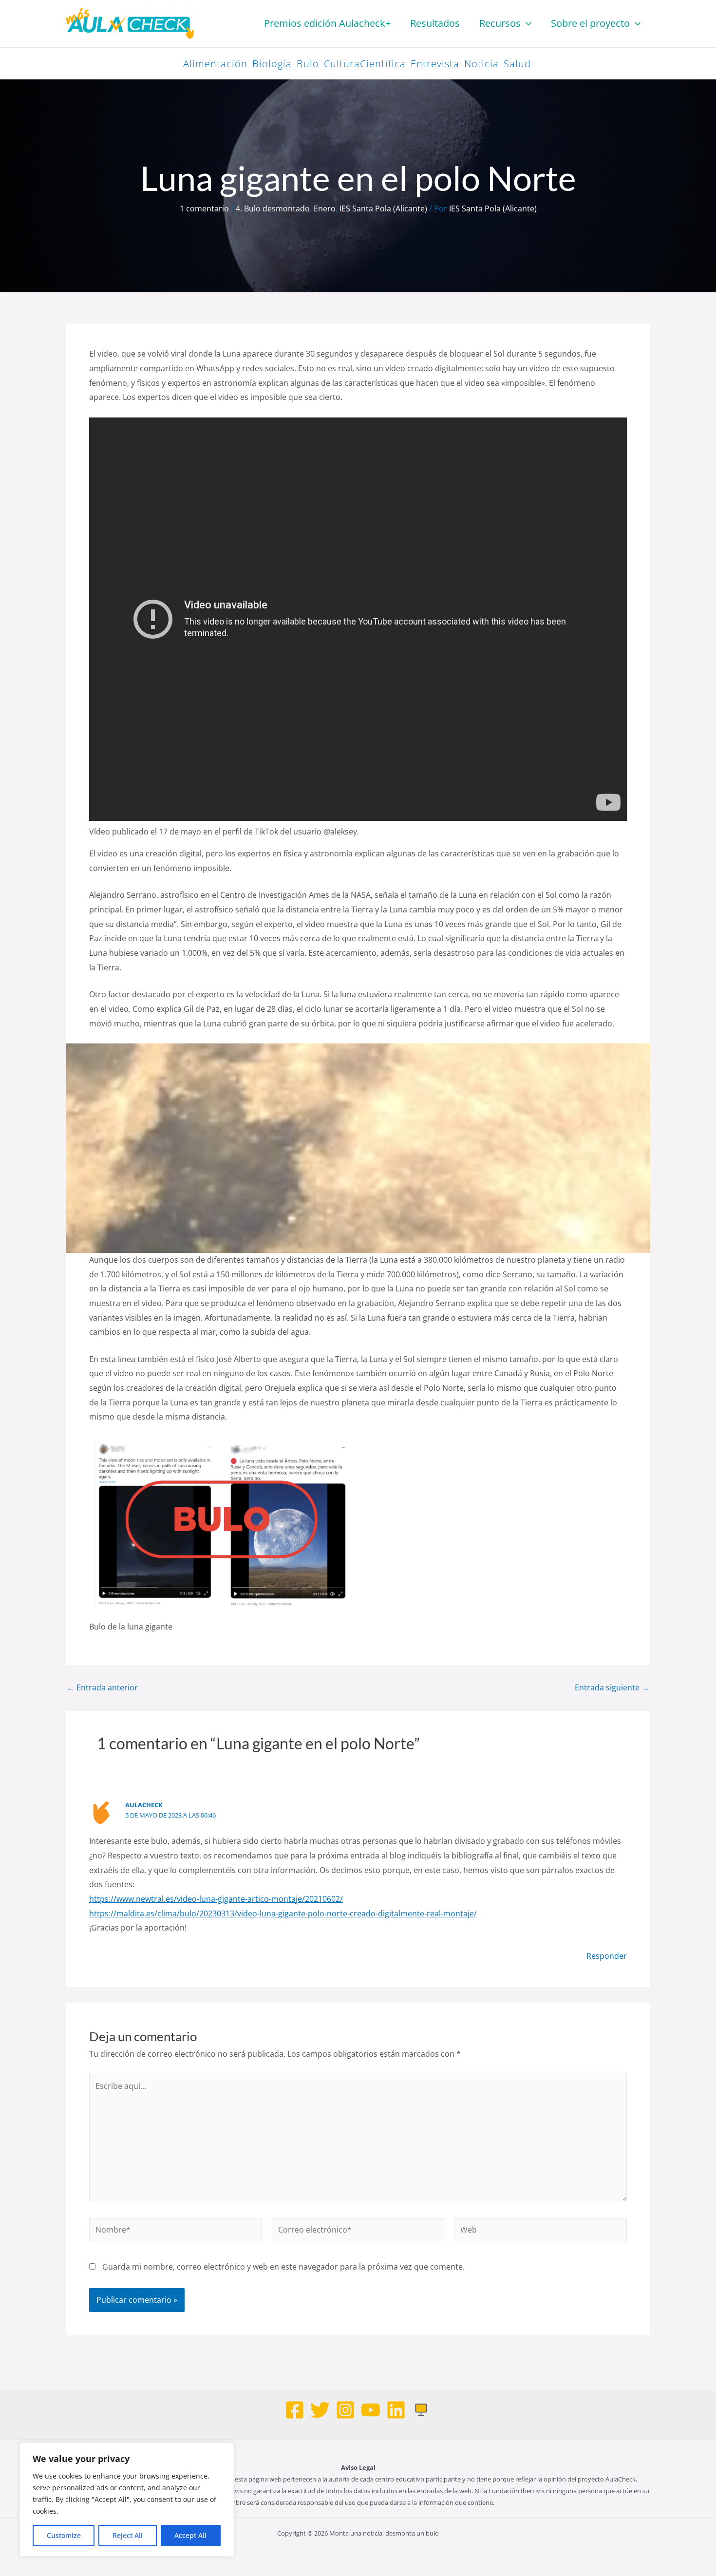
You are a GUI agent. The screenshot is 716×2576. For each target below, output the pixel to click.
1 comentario (204, 208)
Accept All (190, 2535)
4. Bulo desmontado (273, 208)
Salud (517, 64)
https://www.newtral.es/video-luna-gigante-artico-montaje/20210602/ (216, 1899)
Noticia (481, 64)
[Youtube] (371, 2410)
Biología (272, 64)
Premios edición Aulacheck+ (327, 23)
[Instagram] (345, 2410)
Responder (607, 1956)
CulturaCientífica (365, 64)
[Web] (421, 2410)
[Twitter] (320, 2410)
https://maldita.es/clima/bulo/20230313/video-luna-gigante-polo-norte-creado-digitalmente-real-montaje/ (283, 1913)
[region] (127, 2500)
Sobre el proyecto (590, 23)
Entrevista (435, 64)
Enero (325, 208)
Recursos (500, 23)
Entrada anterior (102, 1687)
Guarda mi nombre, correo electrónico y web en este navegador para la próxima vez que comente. (283, 2267)
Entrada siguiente (612, 1687)
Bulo (308, 64)
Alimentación (215, 64)
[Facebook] (295, 2410)
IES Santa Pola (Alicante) (383, 208)
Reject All (128, 2535)
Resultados (435, 23)
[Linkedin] (396, 2410)
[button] (526, 23)
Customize (64, 2535)
